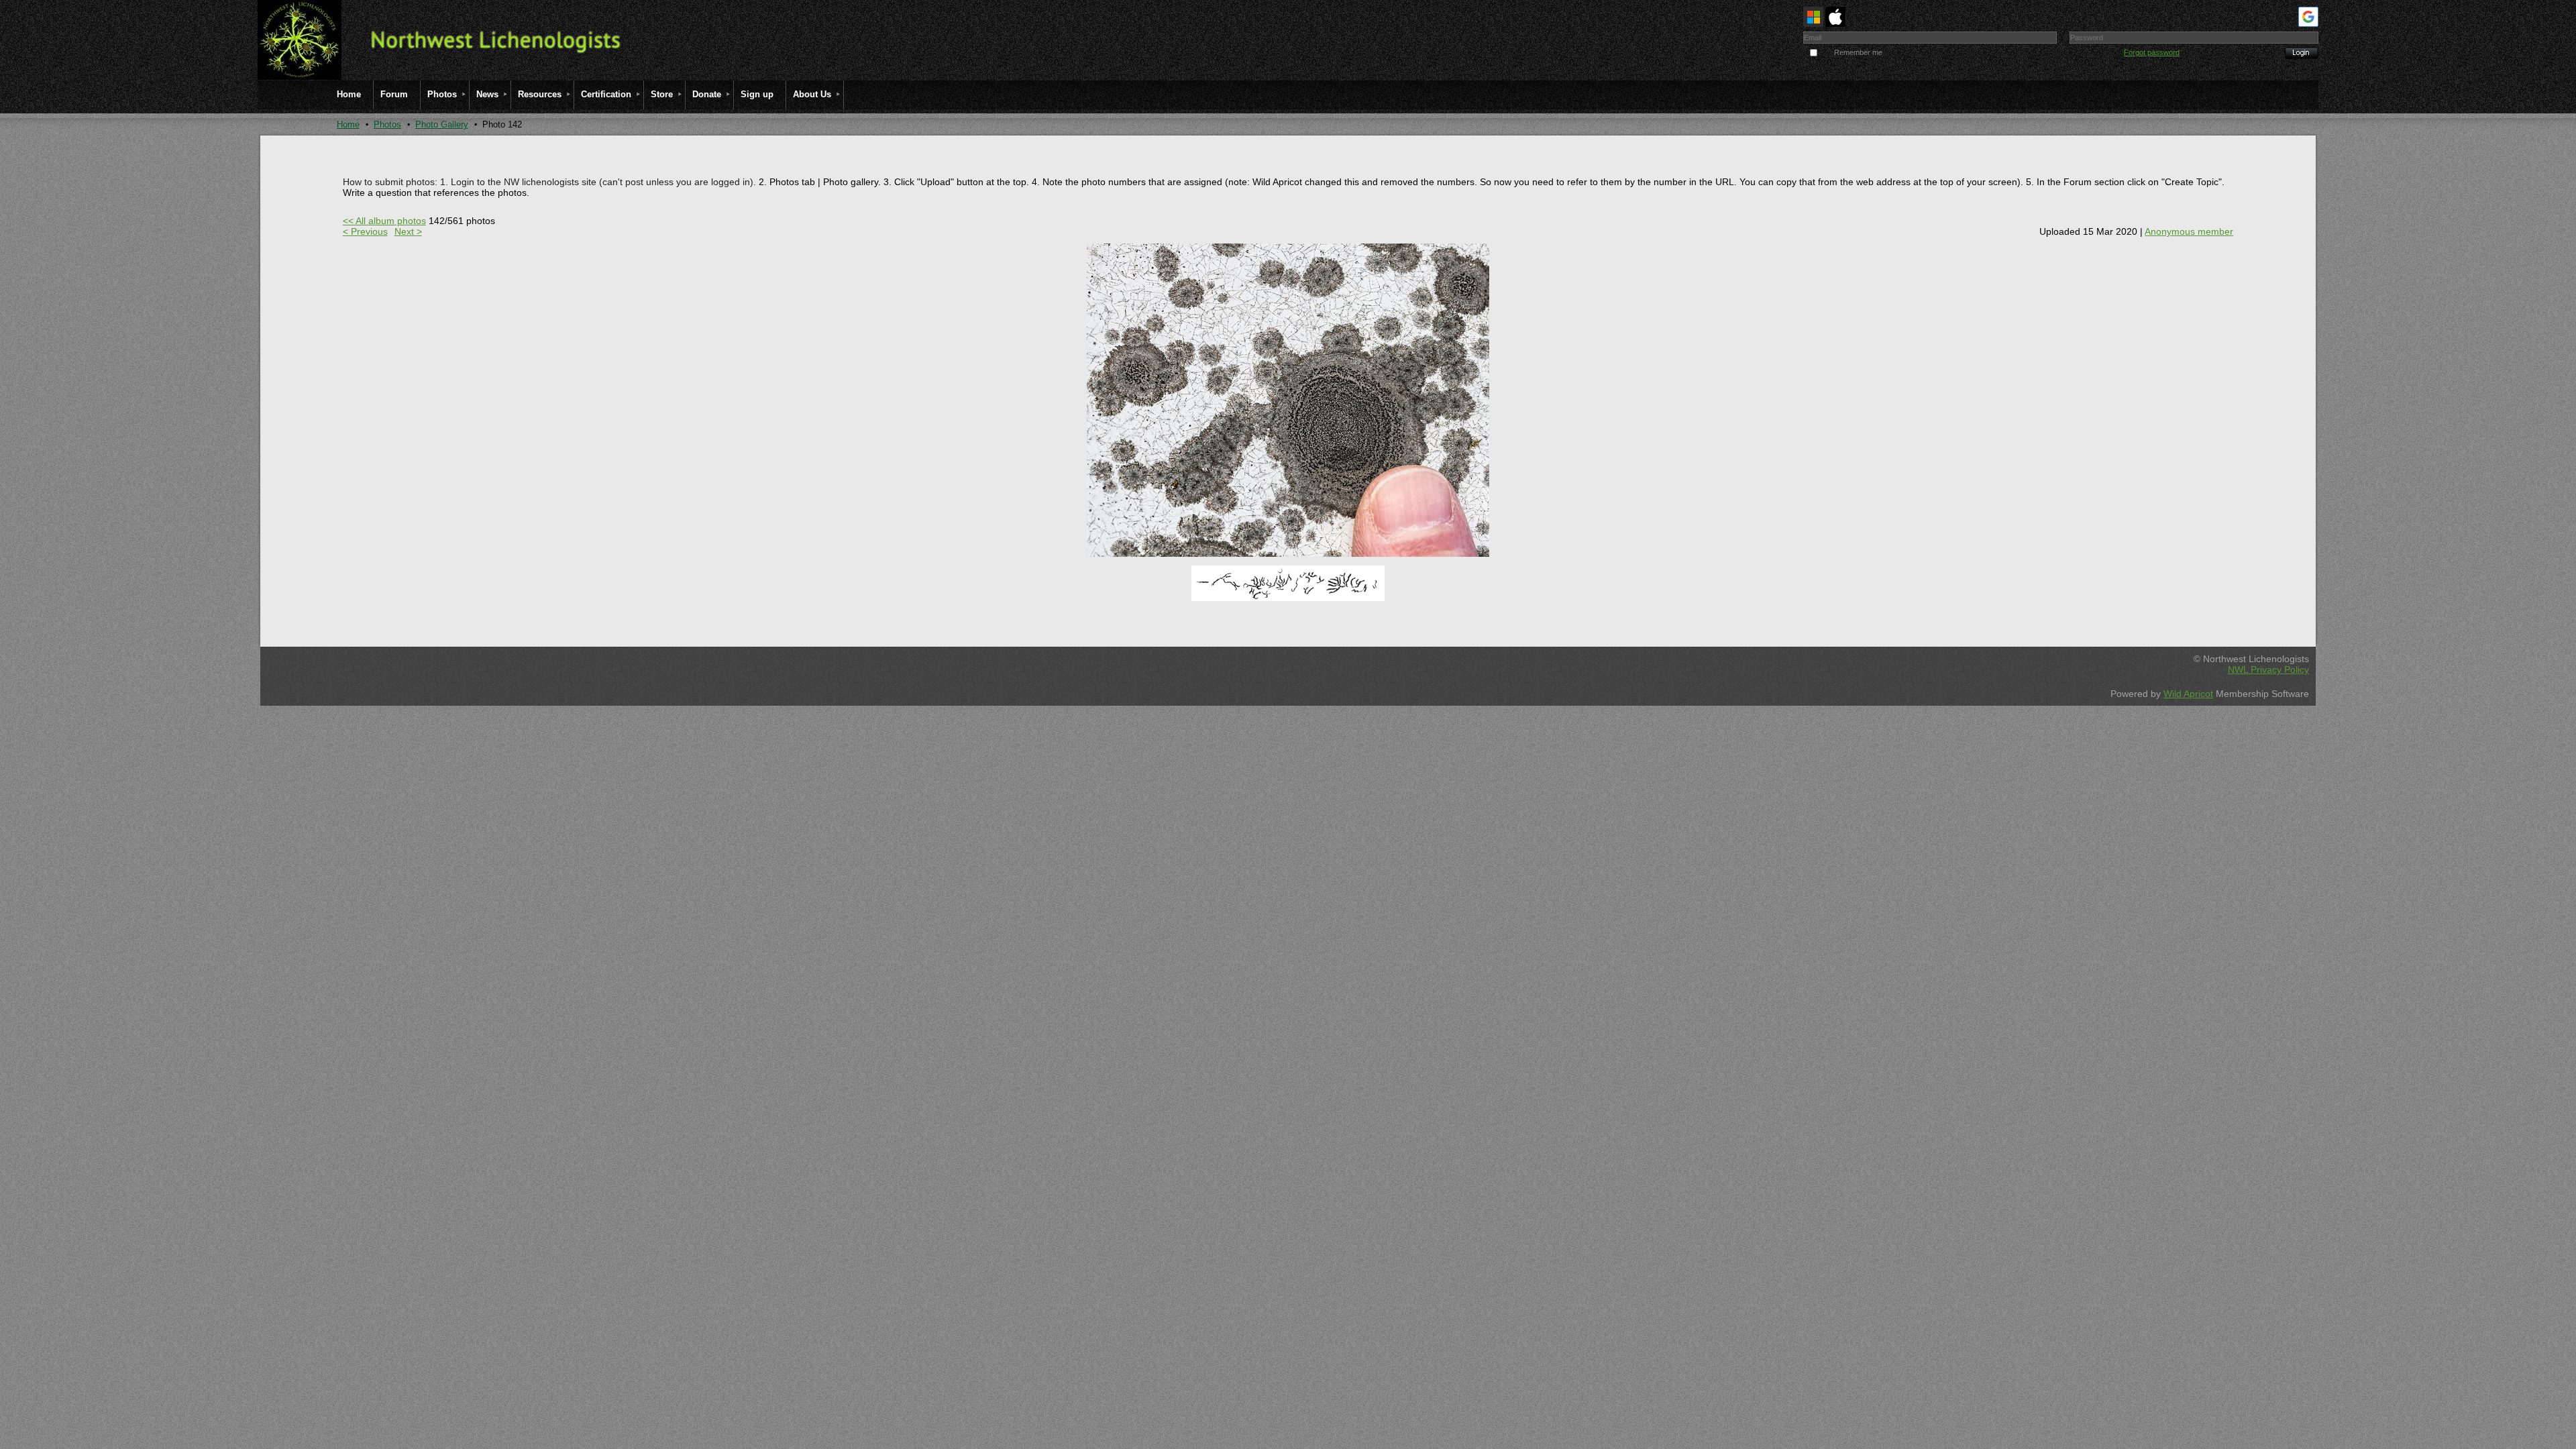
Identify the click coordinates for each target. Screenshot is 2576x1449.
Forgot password (2152, 52)
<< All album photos (384, 221)
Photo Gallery (442, 124)
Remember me (1858, 52)
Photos (387, 124)
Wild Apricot (2188, 694)
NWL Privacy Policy (2268, 669)
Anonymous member (2189, 231)
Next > (408, 231)
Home (348, 124)
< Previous (365, 231)
